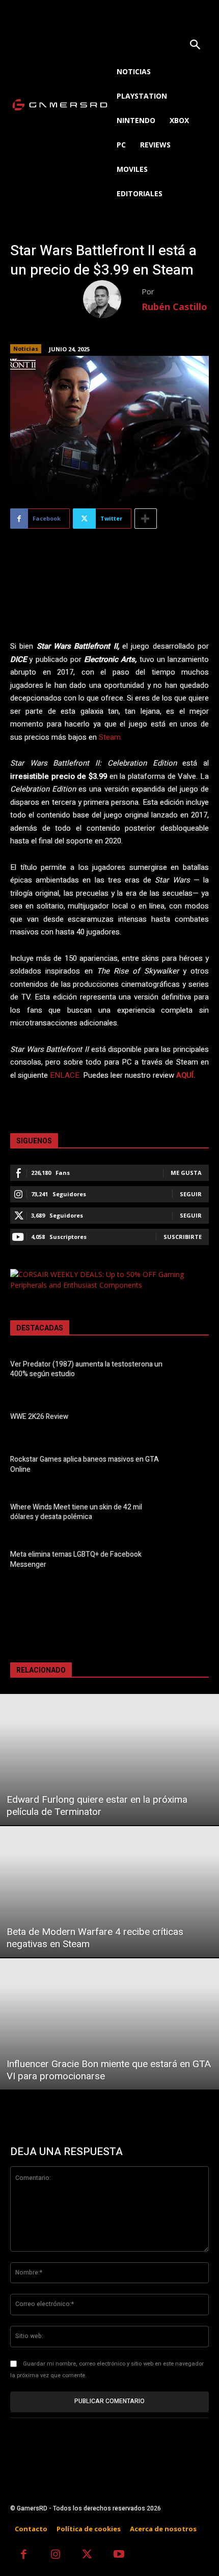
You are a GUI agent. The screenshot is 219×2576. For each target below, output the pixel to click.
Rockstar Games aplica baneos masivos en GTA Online (85, 1464)
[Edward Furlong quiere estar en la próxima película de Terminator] (109, 1760)
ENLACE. (65, 1075)
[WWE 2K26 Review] (191, 1418)
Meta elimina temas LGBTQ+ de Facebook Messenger (76, 1559)
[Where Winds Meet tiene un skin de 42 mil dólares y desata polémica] (191, 1513)
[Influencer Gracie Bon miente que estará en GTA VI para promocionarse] (109, 2024)
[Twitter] (87, 2555)
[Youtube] (119, 2555)
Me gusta (186, 1173)
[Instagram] (56, 2555)
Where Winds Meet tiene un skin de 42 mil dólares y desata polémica (76, 1512)
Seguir (191, 1194)
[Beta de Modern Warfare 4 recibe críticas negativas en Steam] (109, 1892)
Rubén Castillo (174, 307)
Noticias (26, 348)
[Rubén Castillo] (112, 299)
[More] (146, 519)
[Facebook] (24, 2555)
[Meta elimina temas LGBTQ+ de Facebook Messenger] (191, 1561)
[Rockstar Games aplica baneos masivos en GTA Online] (191, 1466)
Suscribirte (183, 1237)
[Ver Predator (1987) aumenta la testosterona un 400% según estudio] (191, 1371)
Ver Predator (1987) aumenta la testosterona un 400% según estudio (86, 1369)
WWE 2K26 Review (39, 1417)
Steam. (111, 737)
